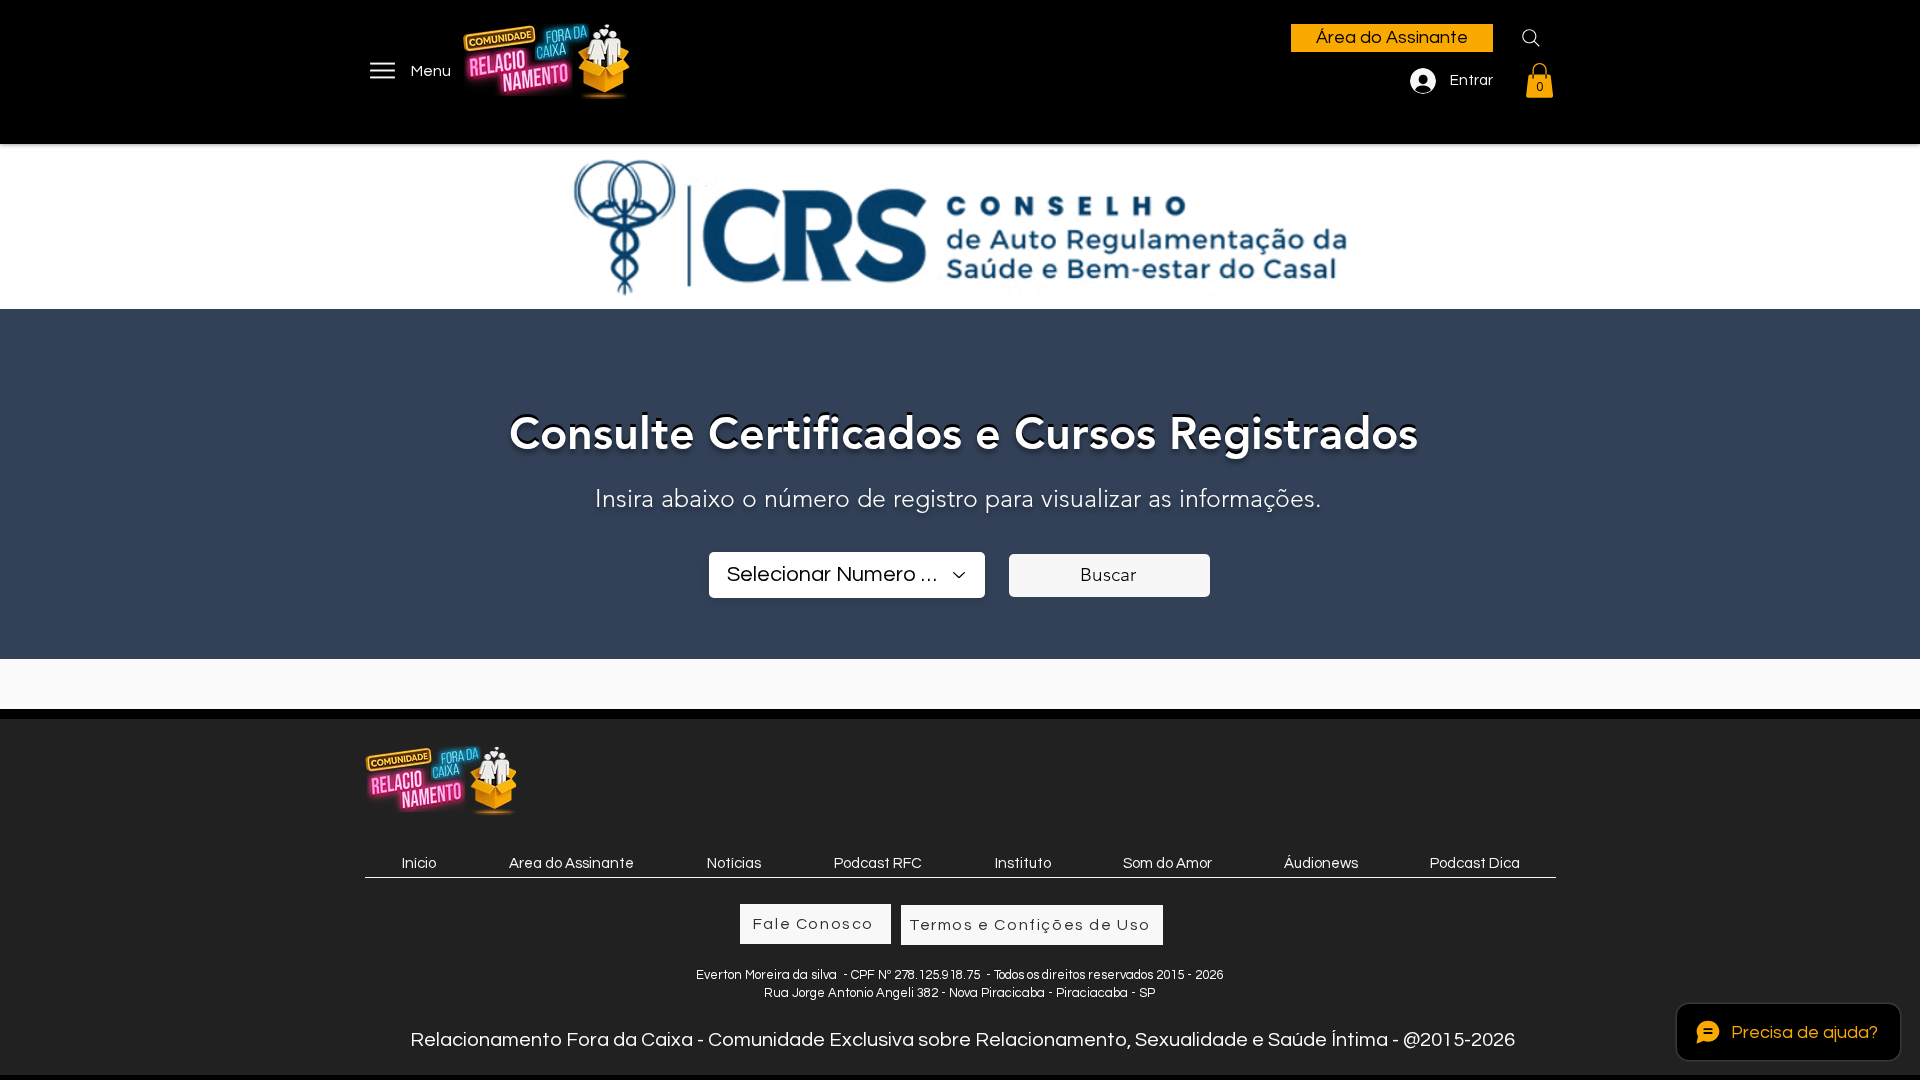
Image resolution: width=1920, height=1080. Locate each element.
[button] (1539, 80)
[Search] (1531, 38)
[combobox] (847, 575)
